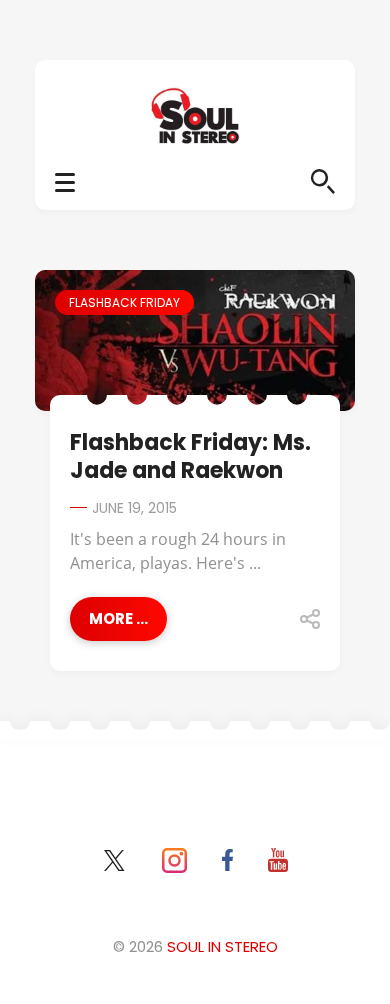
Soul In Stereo (222, 946)
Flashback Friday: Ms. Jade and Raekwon (190, 456)
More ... (118, 618)
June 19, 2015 (134, 508)
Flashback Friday (124, 302)
